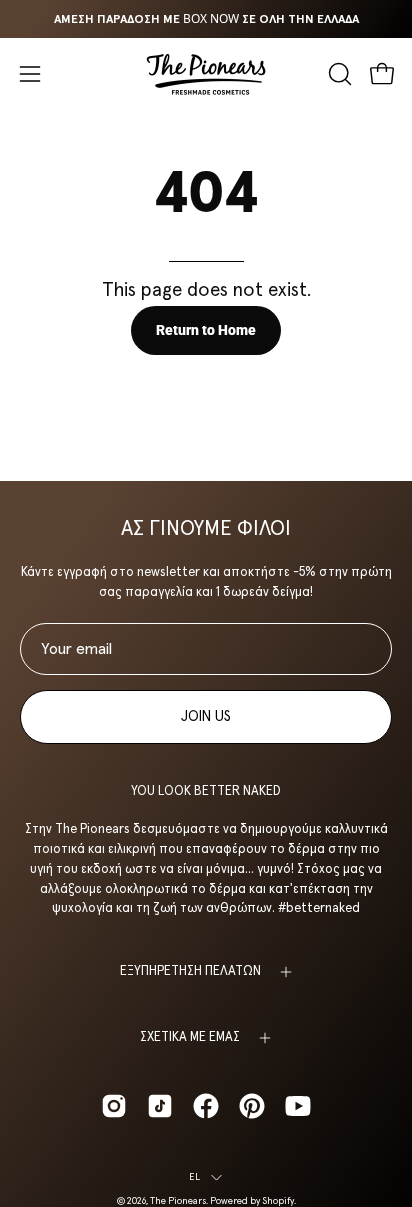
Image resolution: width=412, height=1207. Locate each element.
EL (194, 1177)
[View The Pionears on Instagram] (114, 1106)
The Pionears (178, 1201)
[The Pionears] (206, 74)
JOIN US (206, 717)
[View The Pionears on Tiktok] (160, 1106)
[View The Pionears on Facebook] (206, 1106)
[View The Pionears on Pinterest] (252, 1106)
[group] (206, 19)
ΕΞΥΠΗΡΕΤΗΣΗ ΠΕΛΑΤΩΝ (190, 971)
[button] (338, 74)
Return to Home (206, 330)
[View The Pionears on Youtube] (298, 1106)
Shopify (278, 1201)
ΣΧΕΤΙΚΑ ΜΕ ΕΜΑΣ (190, 1037)
